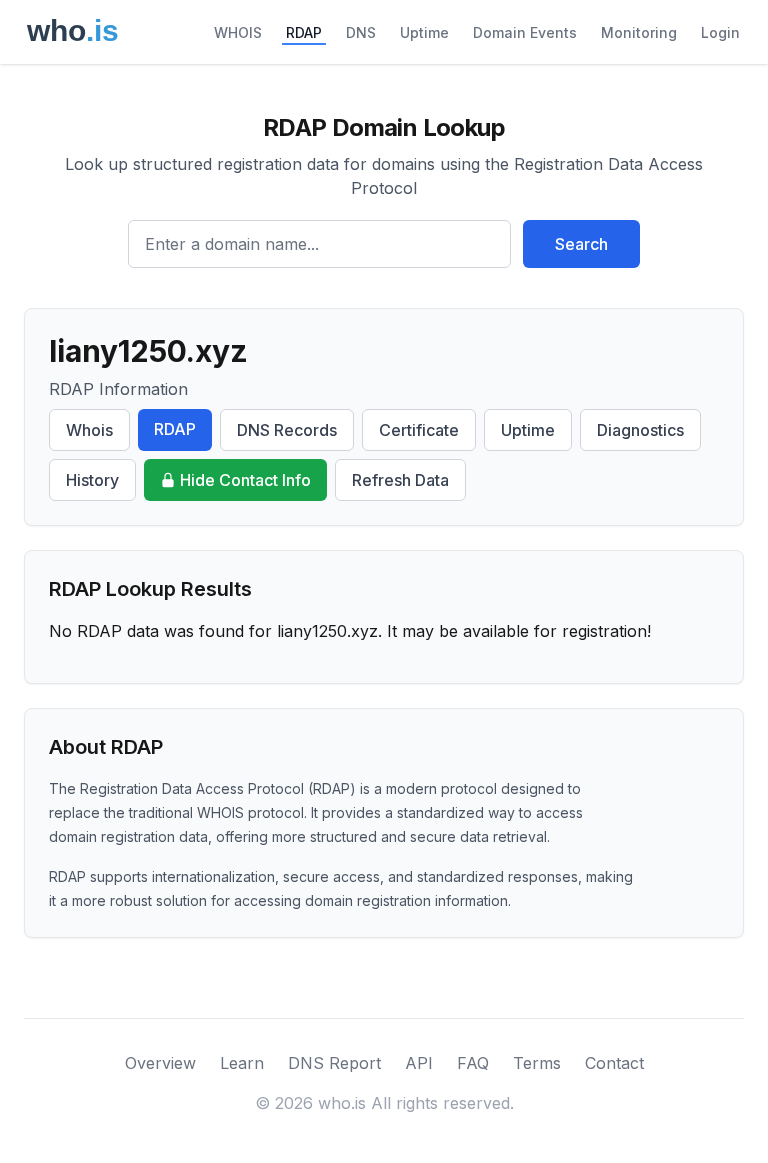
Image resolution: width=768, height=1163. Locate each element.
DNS (361, 32)
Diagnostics (640, 430)
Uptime (424, 32)
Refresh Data (400, 480)
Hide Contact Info (245, 480)
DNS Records (287, 430)
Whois (89, 430)
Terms (537, 1063)
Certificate (419, 430)
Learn (242, 1063)
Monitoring (639, 32)
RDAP (304, 32)
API (419, 1063)
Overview (160, 1063)
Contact (614, 1063)
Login (720, 32)
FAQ (473, 1063)
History (92, 480)
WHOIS (238, 32)
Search (581, 244)
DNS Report (334, 1063)
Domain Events (525, 32)
